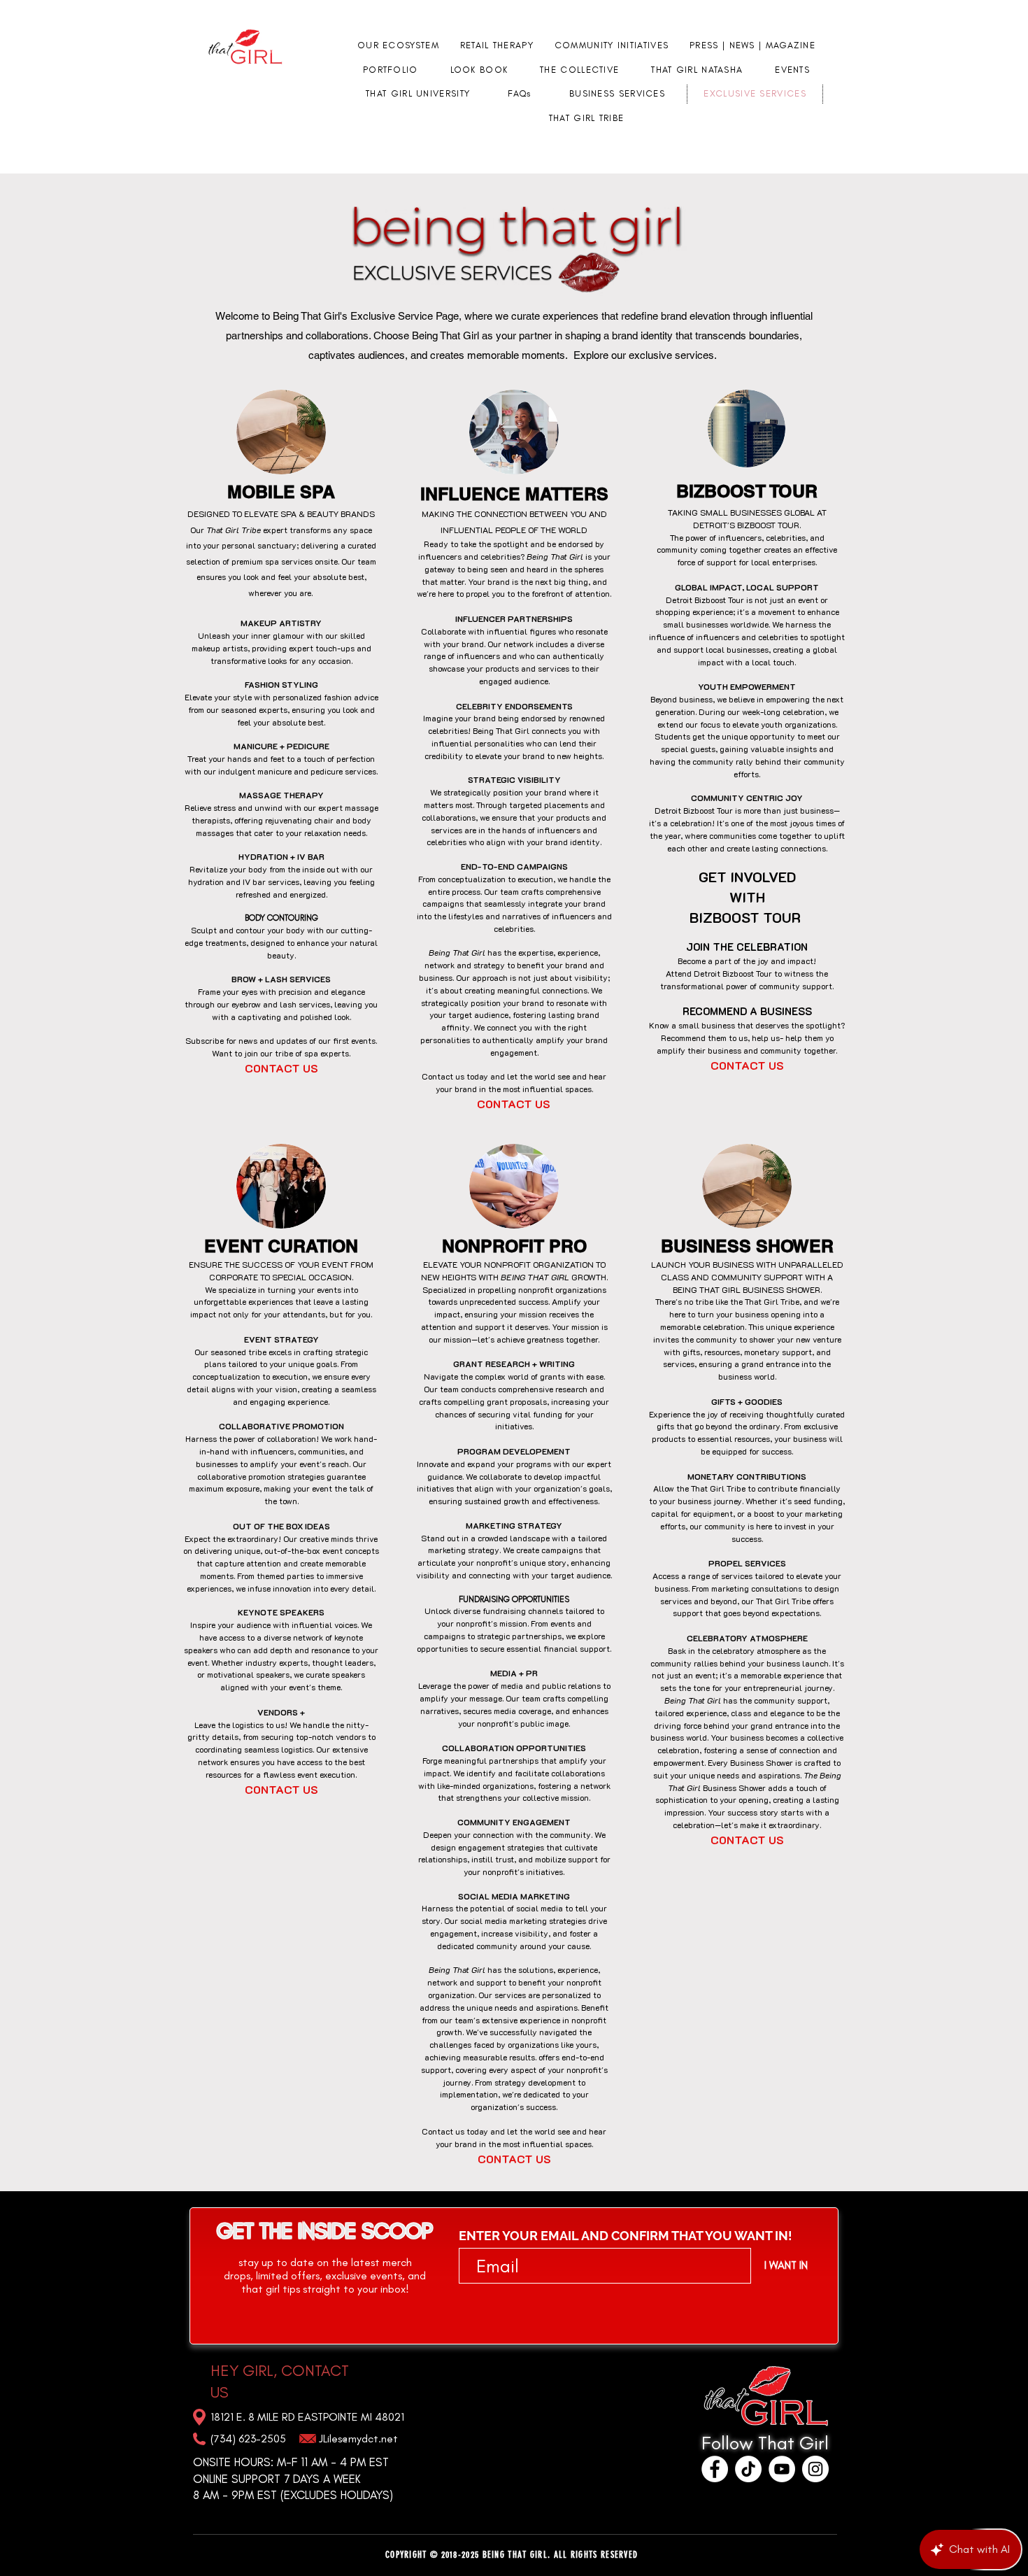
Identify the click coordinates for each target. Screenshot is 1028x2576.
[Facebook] (715, 2469)
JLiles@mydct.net (358, 2439)
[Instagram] (815, 2469)
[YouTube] (782, 2469)
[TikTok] (748, 2469)
